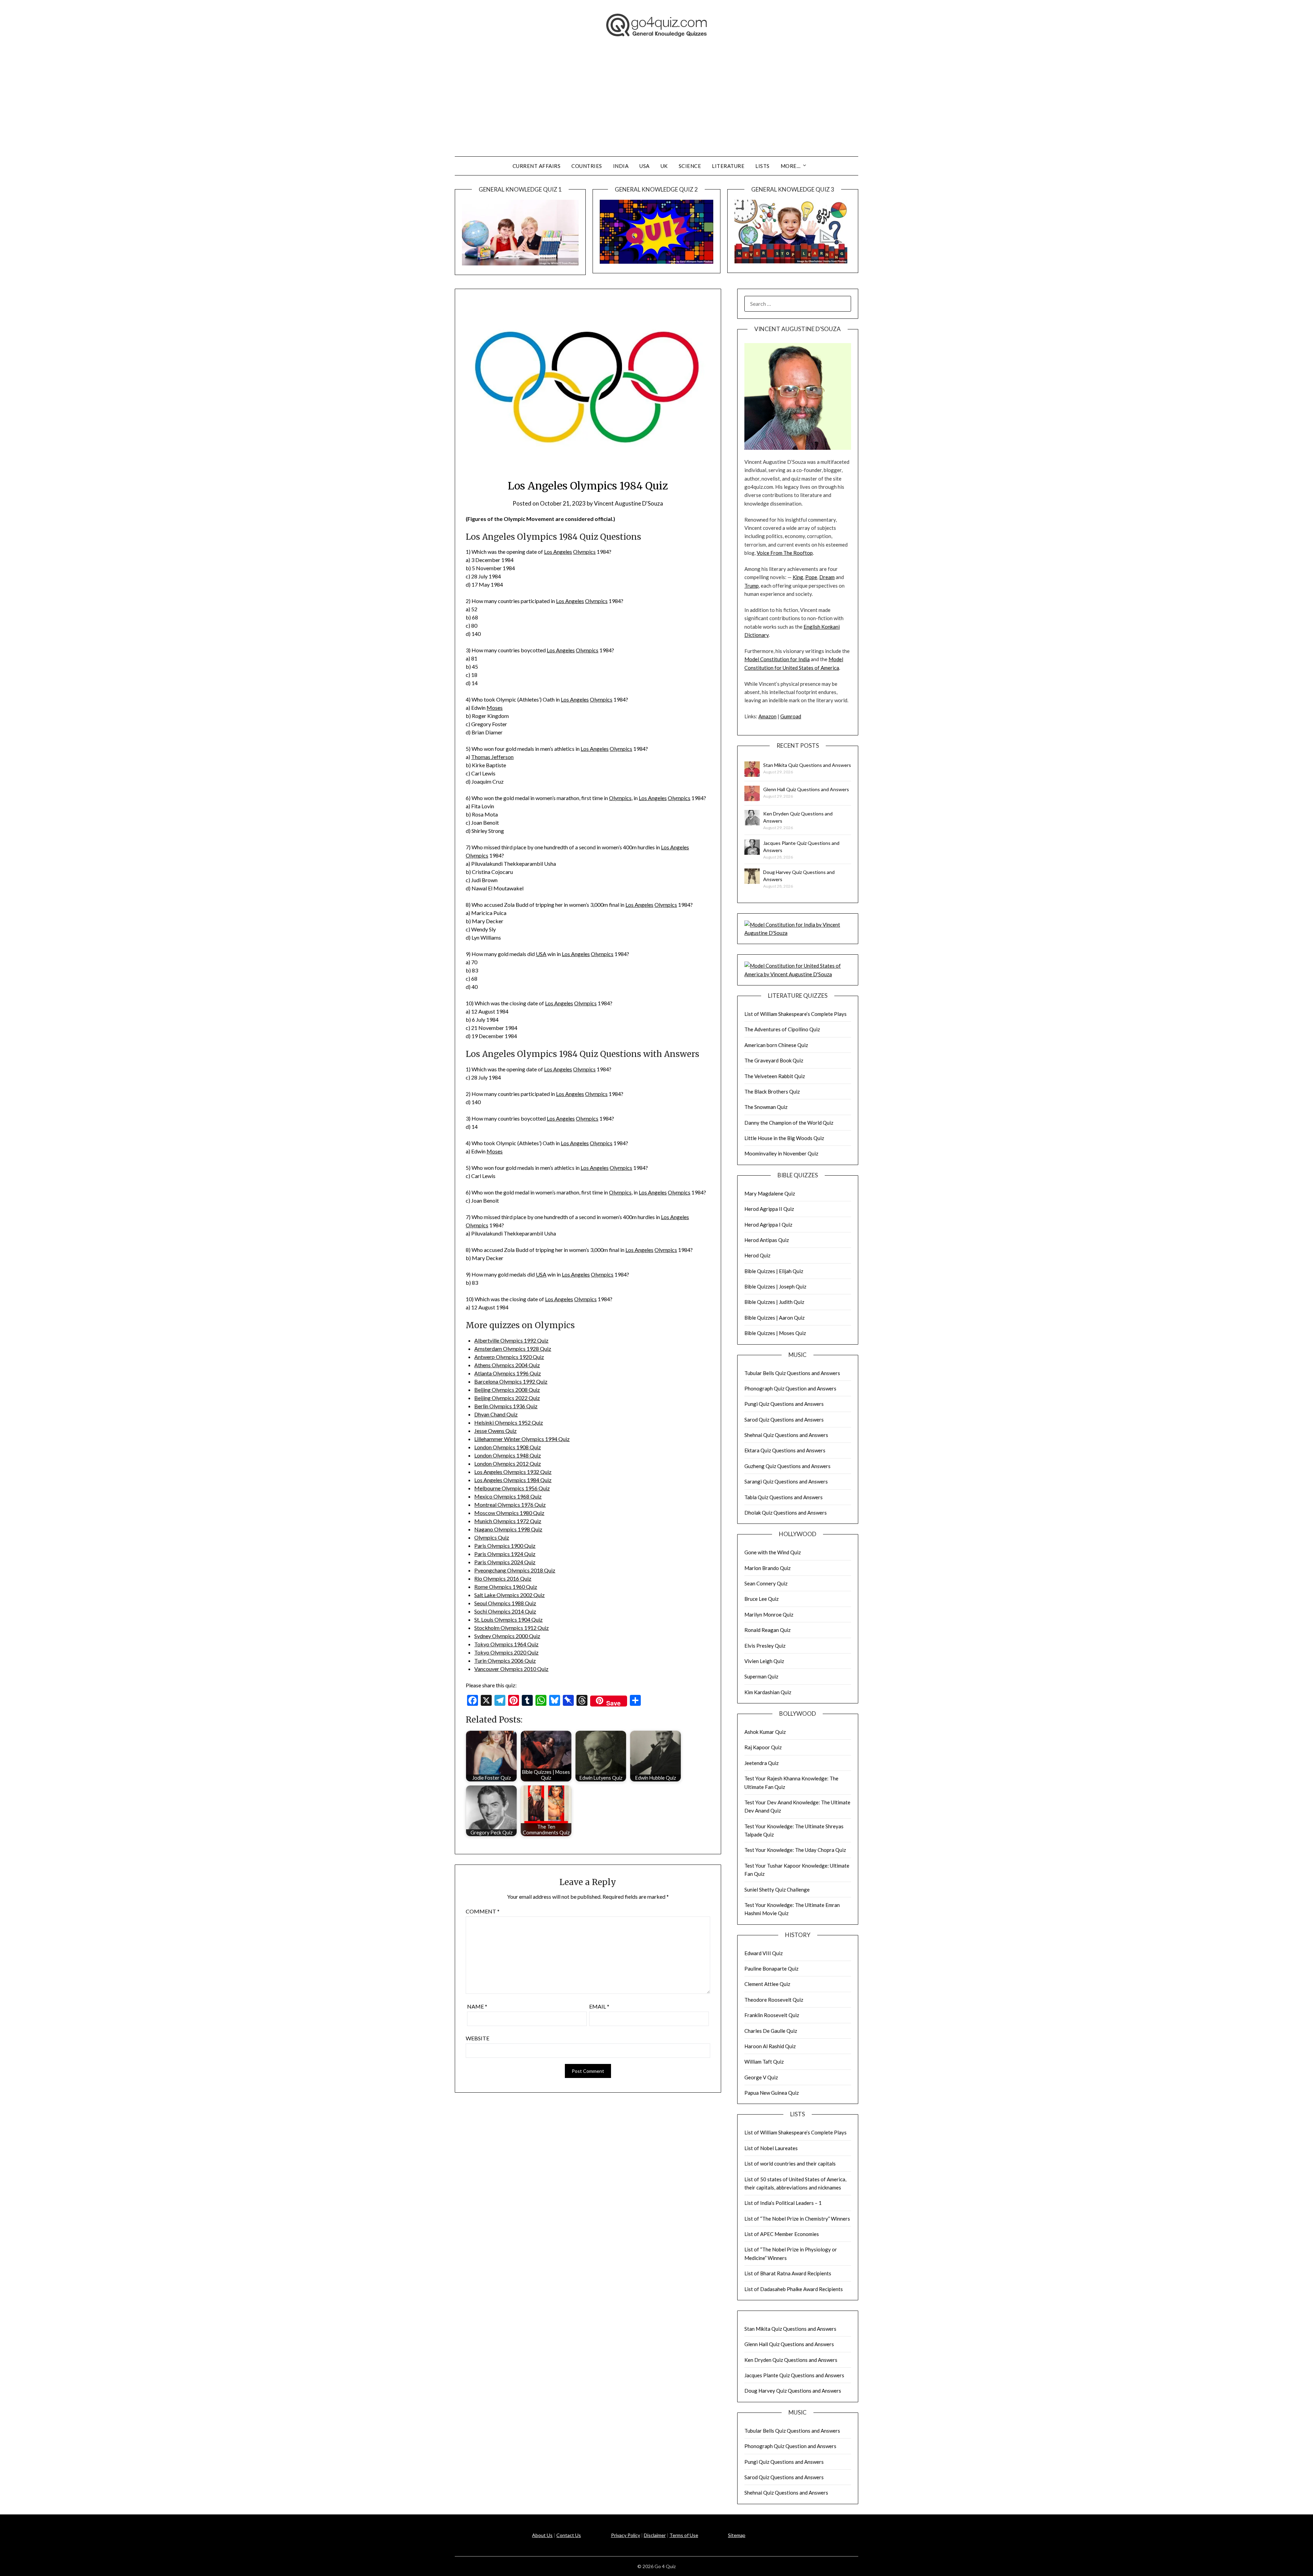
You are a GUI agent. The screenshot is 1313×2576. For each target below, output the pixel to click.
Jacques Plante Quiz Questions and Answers (794, 2375)
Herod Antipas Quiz (767, 1240)
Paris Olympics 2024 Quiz (505, 1562)
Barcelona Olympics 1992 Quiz (511, 1381)
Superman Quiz (761, 1676)
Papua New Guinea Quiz (772, 2093)
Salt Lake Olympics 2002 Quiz (509, 1595)
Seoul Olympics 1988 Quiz (505, 1603)
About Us (542, 2535)
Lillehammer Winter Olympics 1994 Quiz (522, 1439)
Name (477, 2006)
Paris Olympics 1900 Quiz (505, 1546)
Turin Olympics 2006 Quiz (505, 1660)
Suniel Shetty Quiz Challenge (777, 1889)
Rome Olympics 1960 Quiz (506, 1587)
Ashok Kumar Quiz (765, 1732)
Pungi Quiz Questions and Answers (784, 1404)
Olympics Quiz (492, 1537)
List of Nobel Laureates (771, 2148)
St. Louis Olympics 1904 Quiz (508, 1619)
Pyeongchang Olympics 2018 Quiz (515, 1570)
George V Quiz (761, 2077)
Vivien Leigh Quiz (764, 1661)
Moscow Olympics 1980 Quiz (509, 1513)
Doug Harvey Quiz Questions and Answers (793, 2391)
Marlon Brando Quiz (767, 1568)
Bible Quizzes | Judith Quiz (774, 1302)
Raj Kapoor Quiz (763, 1747)
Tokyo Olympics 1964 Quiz (506, 1644)
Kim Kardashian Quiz (768, 1692)
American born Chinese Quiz (776, 1045)
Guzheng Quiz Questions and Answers (787, 1466)
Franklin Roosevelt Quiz (772, 2015)
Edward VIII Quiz (764, 1953)
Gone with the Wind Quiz (773, 1552)
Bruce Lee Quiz (761, 1599)
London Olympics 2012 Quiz (508, 1463)
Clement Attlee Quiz (767, 1984)
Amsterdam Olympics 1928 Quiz (513, 1349)
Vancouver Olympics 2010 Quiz (511, 1669)
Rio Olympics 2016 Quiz (503, 1578)
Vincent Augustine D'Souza (628, 503)
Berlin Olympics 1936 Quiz (506, 1406)
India (621, 166)
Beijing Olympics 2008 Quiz (507, 1390)
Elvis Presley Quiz (765, 1646)
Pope (811, 577)
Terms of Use (684, 2535)
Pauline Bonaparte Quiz (771, 1969)
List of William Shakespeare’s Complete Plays (795, 1014)
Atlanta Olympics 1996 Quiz (508, 1373)
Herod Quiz (757, 1255)
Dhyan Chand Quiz (496, 1414)
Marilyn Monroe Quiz (769, 1614)
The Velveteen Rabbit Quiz (775, 1076)
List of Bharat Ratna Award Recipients (788, 2273)
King (798, 577)
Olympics (584, 552)
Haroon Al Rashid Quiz (770, 2046)
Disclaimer (655, 2535)
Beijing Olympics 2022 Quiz (507, 1398)
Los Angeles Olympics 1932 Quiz (513, 1472)
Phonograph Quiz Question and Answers (790, 1388)
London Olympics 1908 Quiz (508, 1447)
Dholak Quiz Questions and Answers (786, 1513)
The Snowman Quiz (766, 1107)
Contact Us (569, 2535)
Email (599, 2006)
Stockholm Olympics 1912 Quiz (512, 1628)
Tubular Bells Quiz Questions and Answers (792, 1373)
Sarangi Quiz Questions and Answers (786, 1481)
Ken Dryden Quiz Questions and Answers (791, 2360)
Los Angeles (558, 552)
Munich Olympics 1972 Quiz (508, 1521)
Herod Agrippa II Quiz (769, 1209)
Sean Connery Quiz (766, 1583)
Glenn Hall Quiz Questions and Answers (806, 789)
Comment (483, 1911)
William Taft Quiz (764, 2062)
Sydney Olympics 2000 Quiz (507, 1636)
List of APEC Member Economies (782, 2234)
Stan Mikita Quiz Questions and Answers (807, 765)
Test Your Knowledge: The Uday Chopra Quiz (795, 1850)
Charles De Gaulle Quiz (771, 2031)
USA (645, 166)
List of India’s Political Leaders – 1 (783, 2203)
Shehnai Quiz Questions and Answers (786, 1435)
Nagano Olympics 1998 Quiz (508, 1529)
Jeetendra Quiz (761, 1763)
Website (478, 2038)
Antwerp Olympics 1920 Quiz (509, 1357)
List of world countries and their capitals (790, 2163)
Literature (728, 166)
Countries (587, 166)
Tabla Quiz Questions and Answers (784, 1497)
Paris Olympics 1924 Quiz (505, 1554)
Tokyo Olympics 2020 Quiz (506, 1652)
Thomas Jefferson (492, 757)
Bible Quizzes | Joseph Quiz (775, 1286)
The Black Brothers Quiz (772, 1091)
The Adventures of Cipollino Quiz (782, 1029)
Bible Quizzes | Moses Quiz (775, 1333)
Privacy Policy (626, 2535)
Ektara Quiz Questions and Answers (785, 1450)
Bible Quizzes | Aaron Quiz (774, 1318)
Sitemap (737, 2535)
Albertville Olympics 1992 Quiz (511, 1340)
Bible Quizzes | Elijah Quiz (774, 1271)
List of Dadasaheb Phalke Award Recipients (794, 2289)
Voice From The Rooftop (785, 553)
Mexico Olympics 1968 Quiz (508, 1496)
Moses (495, 708)
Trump (752, 586)
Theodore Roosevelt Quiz (774, 2000)
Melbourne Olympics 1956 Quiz (512, 1488)
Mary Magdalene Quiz (770, 1193)
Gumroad (791, 716)
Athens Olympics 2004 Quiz (507, 1365)
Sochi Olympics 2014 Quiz (505, 1611)
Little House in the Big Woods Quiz (784, 1138)
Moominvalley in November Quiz (781, 1153)
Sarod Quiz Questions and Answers (784, 1420)
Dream (827, 577)
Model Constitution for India (777, 659)
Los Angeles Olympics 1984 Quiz (513, 1480)
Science (690, 166)
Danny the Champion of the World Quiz (789, 1123)
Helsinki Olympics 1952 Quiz (509, 1422)
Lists (762, 166)
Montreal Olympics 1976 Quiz (510, 1505)
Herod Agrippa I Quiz (768, 1225)
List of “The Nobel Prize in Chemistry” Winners (797, 2219)
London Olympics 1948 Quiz (508, 1455)
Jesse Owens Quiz (495, 1431)
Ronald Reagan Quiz (767, 1630)
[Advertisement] (656, 105)
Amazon (767, 716)
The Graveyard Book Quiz (774, 1060)
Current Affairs (537, 166)
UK (664, 166)
